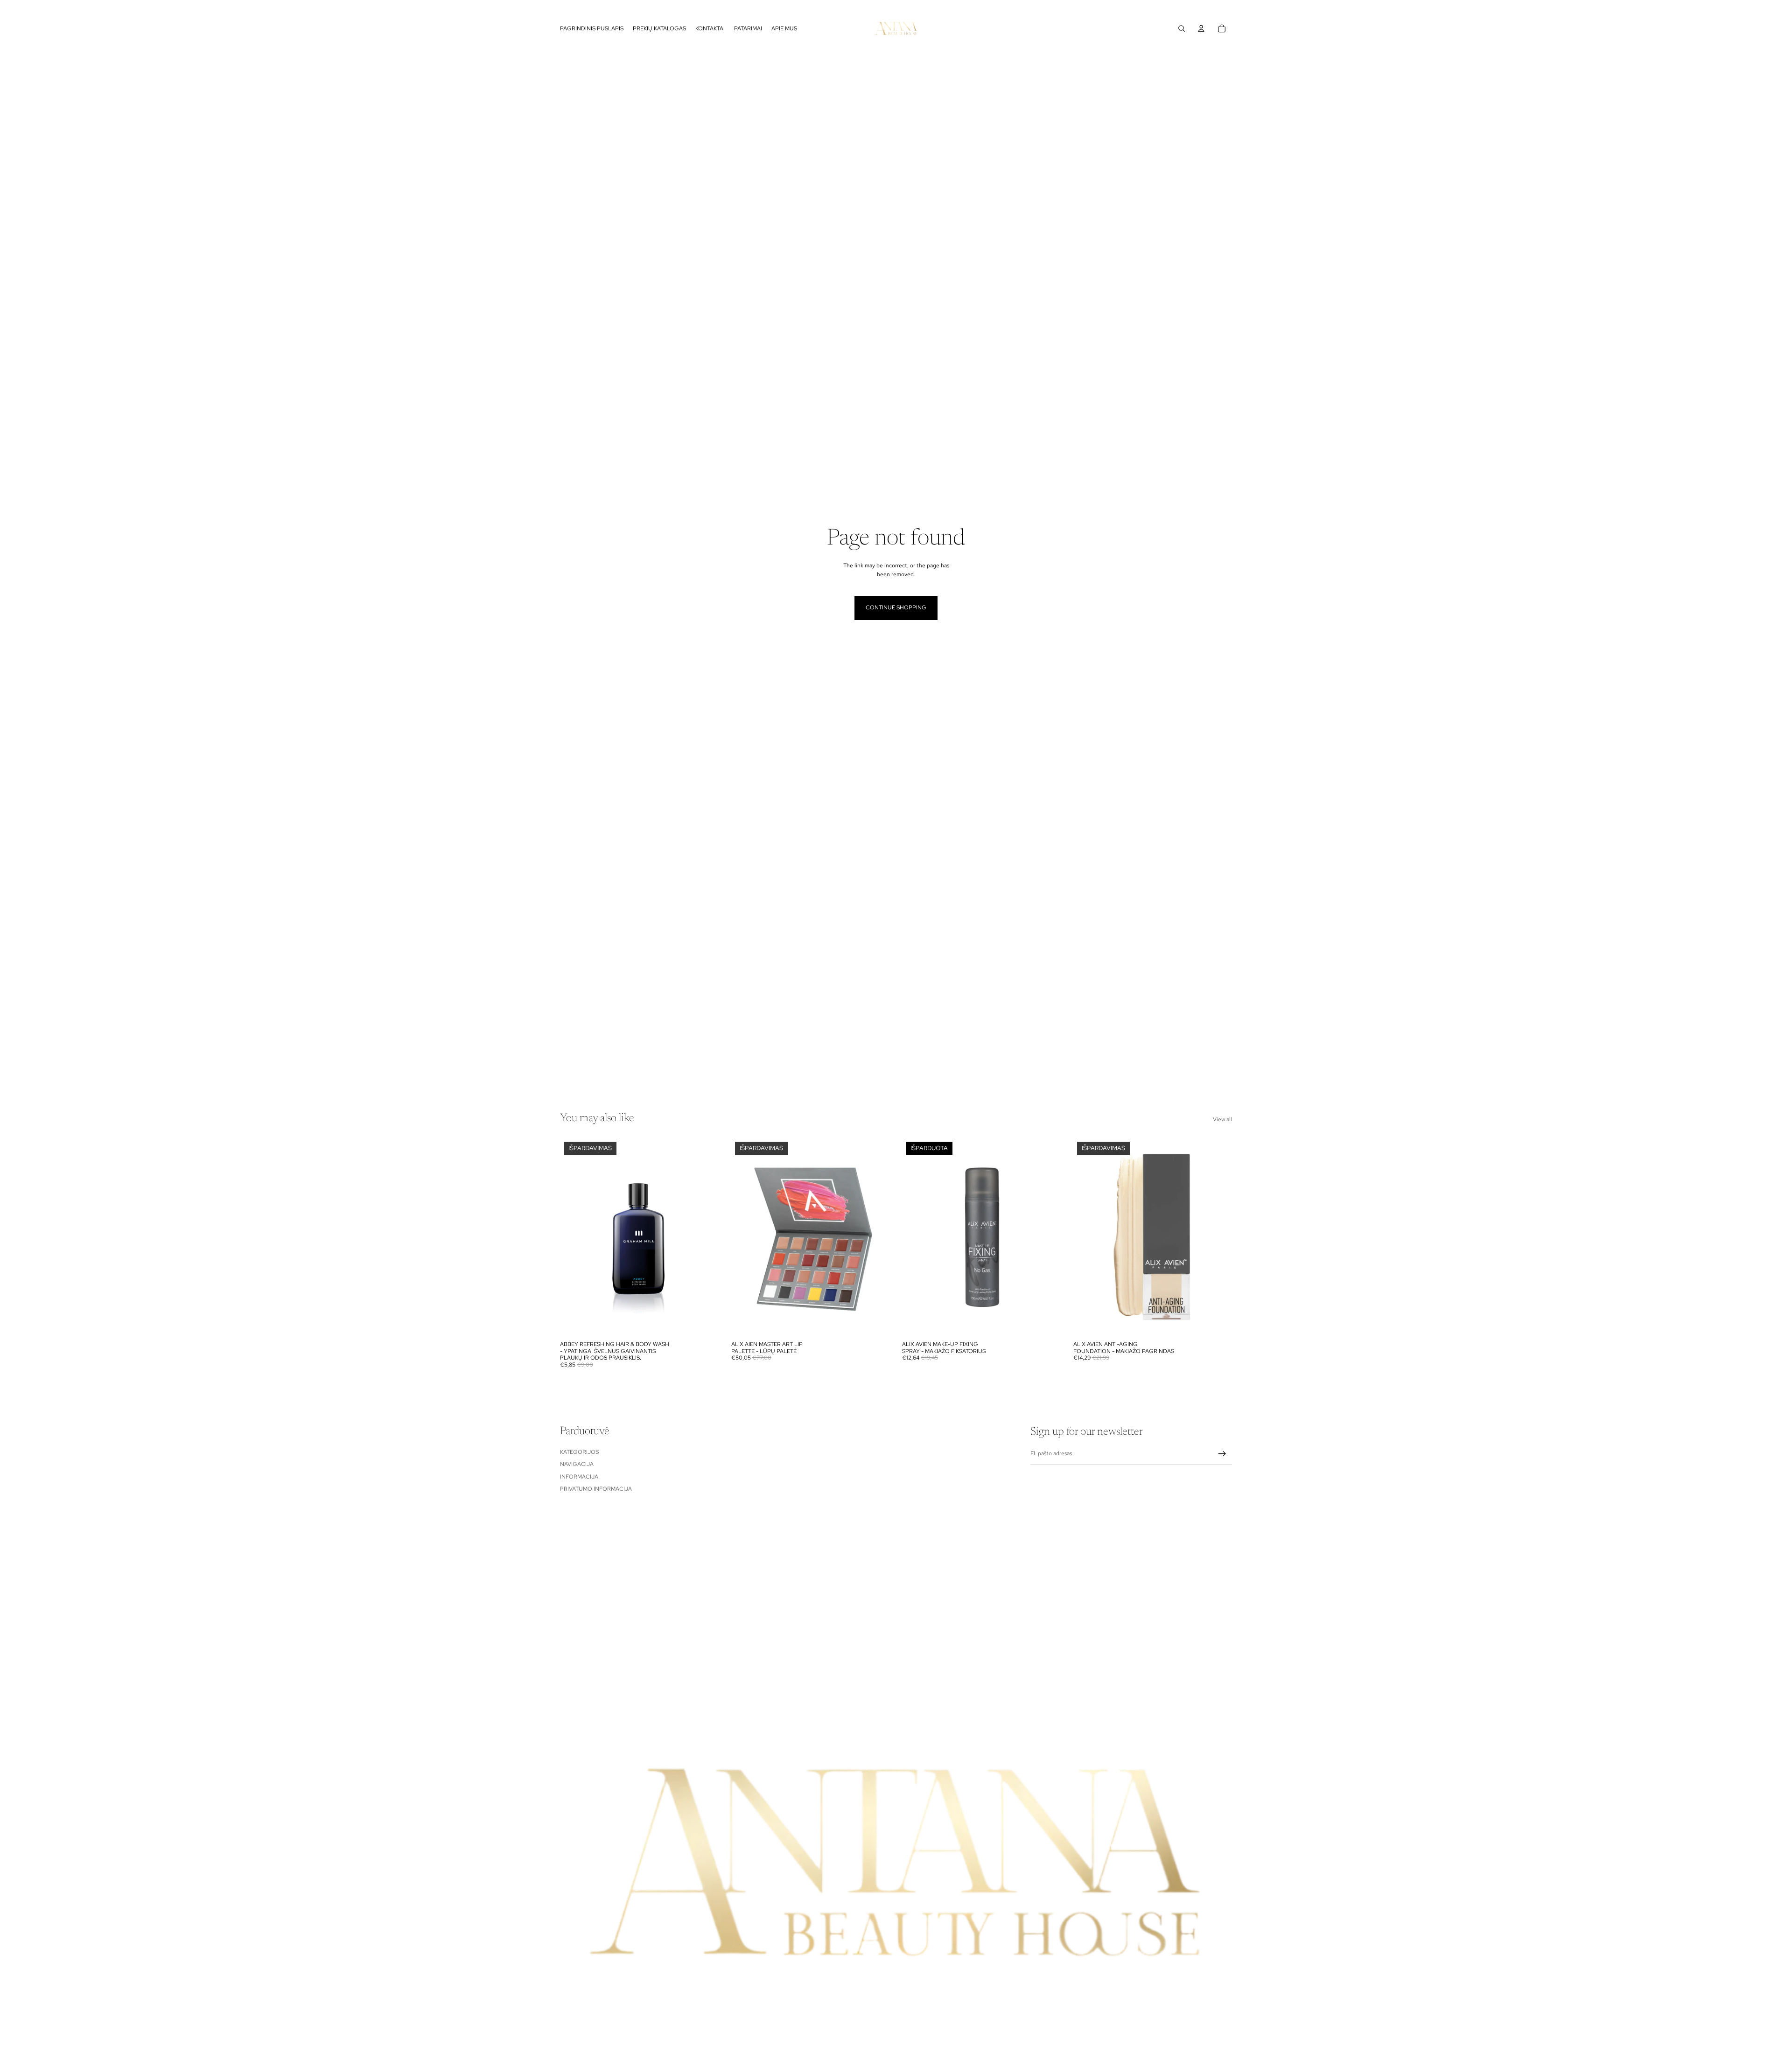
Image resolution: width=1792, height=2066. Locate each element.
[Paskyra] (1201, 28)
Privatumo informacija (596, 1489)
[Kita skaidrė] (876, 1237)
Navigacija (577, 1464)
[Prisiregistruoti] (1222, 1454)
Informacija (579, 1477)
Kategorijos (579, 1452)
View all (1222, 1119)
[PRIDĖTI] (875, 1322)
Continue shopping (896, 607)
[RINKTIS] (705, 1322)
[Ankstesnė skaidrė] (745, 1237)
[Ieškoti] (1182, 28)
